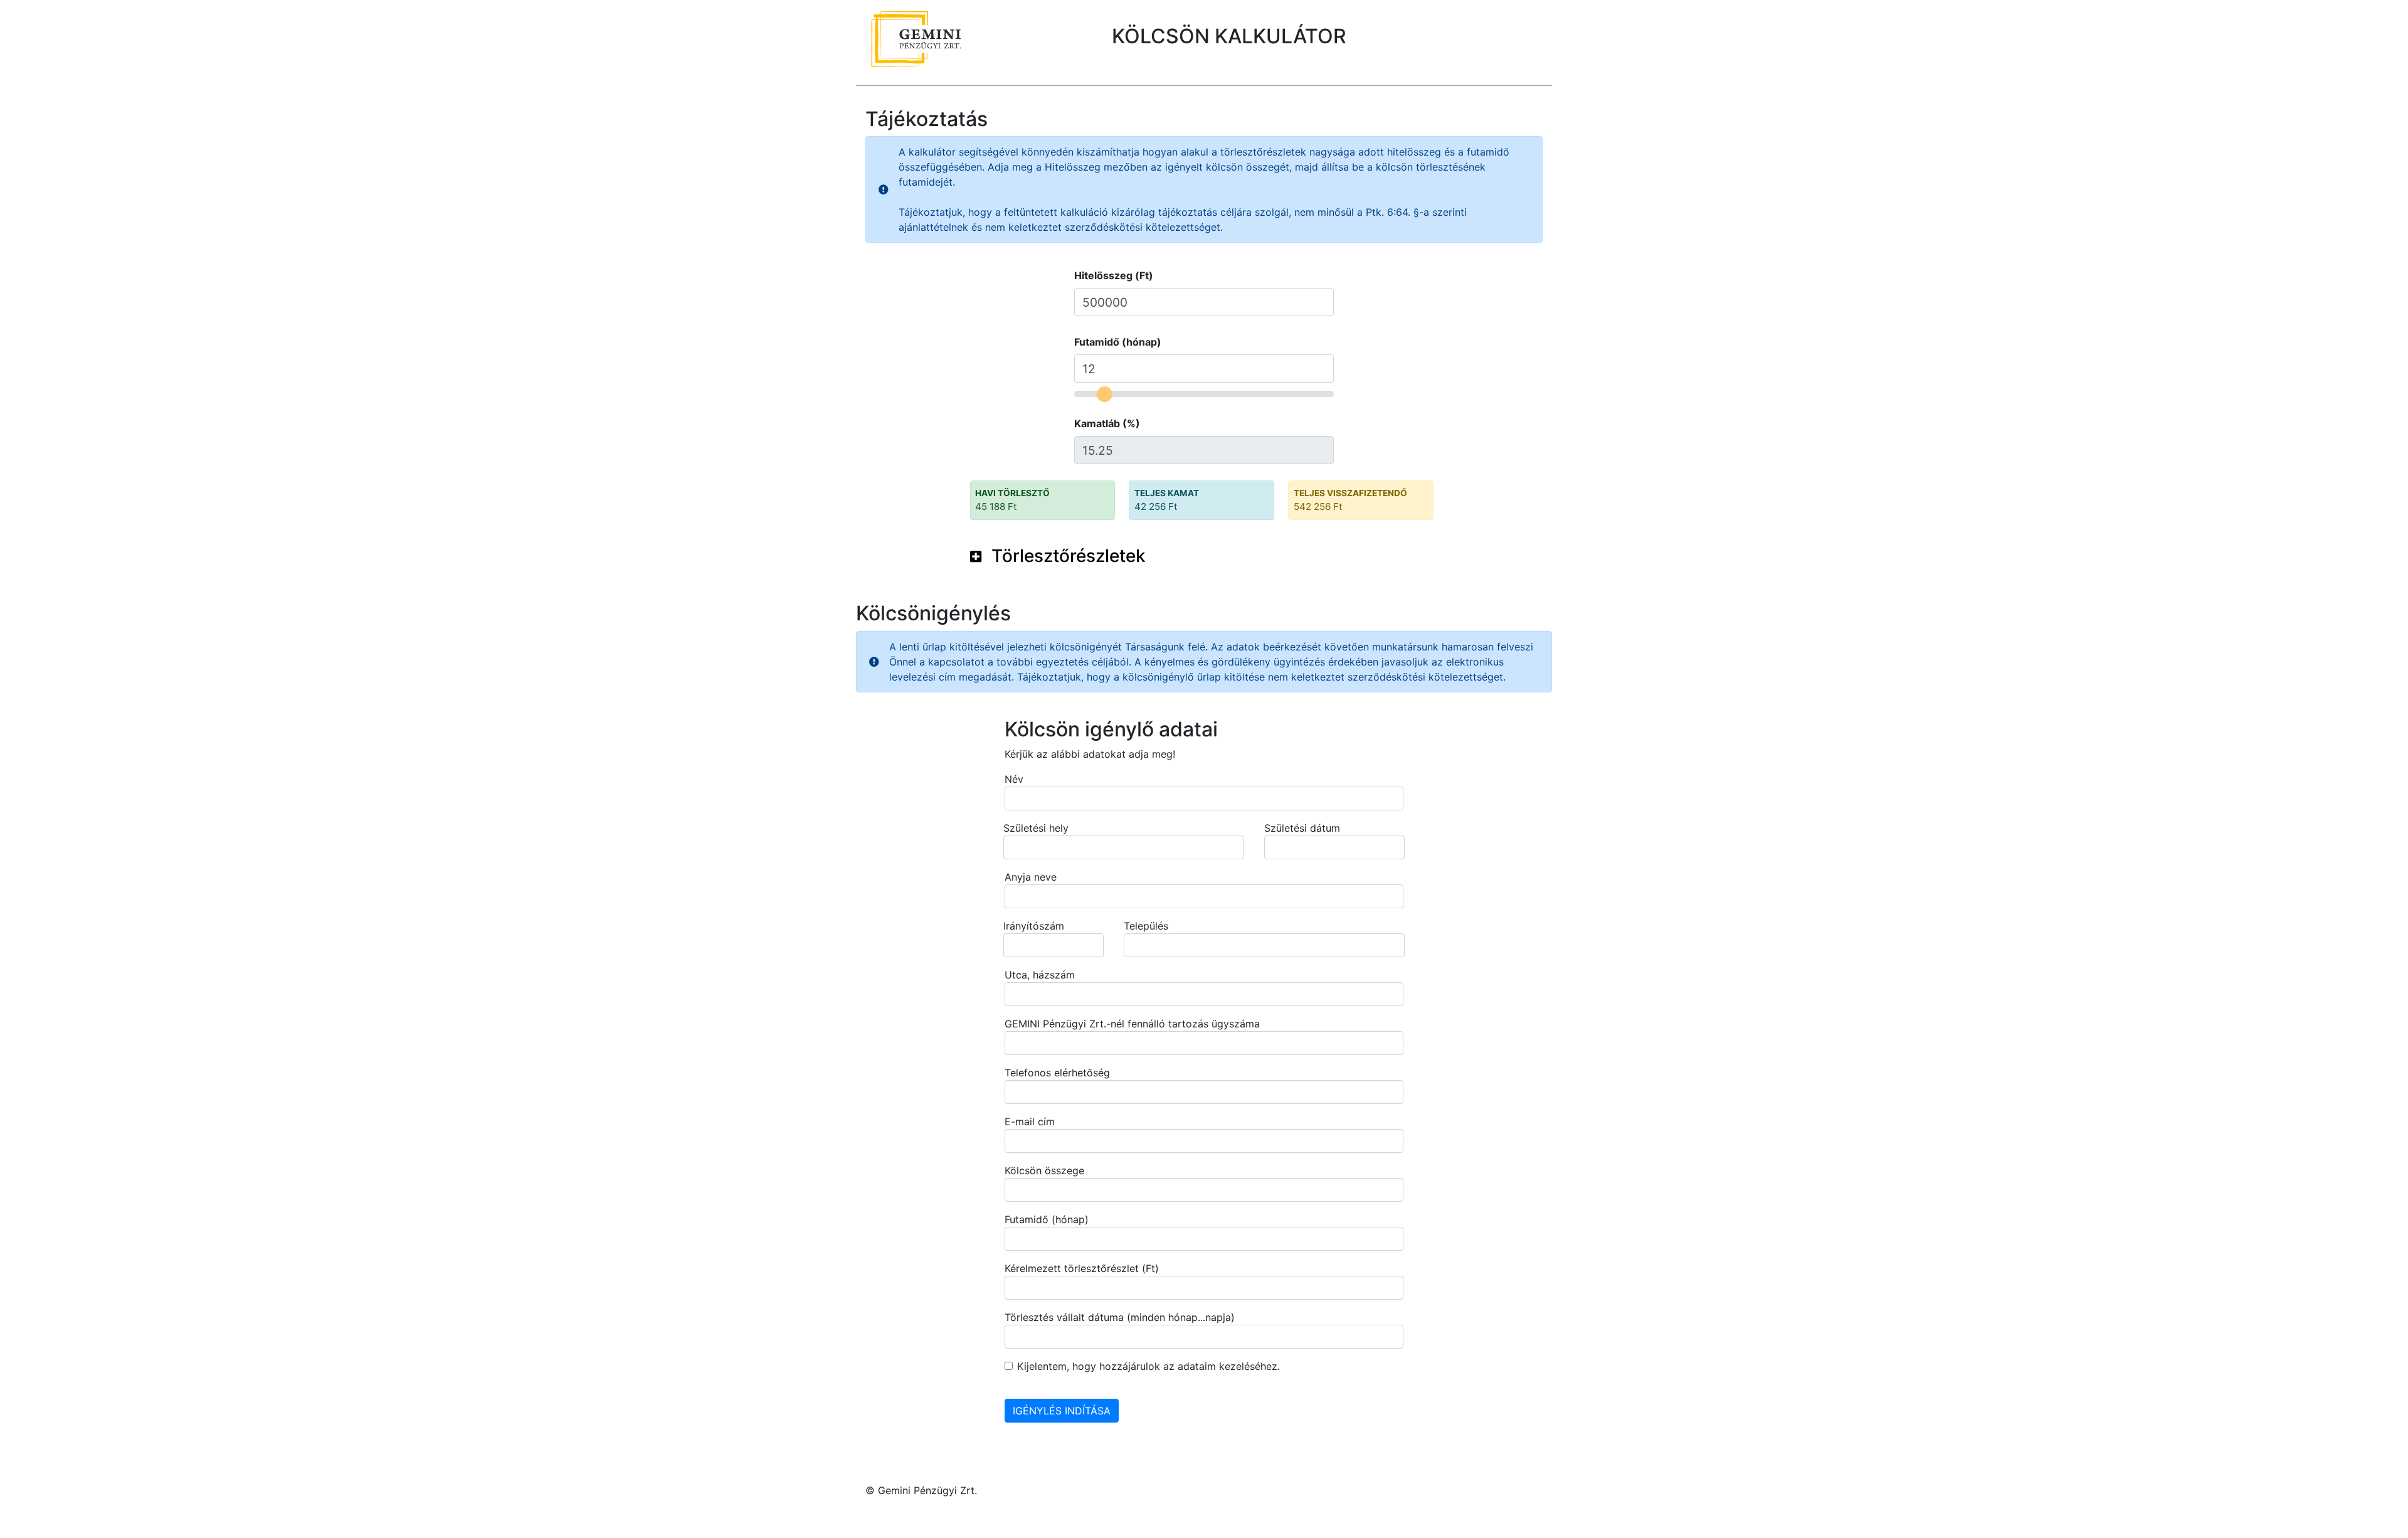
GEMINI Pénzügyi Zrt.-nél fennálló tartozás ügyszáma (1132, 1024)
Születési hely (1036, 828)
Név (1014, 779)
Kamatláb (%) (1107, 423)
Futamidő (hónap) (1118, 342)
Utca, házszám (1040, 975)
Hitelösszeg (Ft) (1114, 275)
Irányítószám (1034, 926)
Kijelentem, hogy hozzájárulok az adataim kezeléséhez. (1149, 1366)
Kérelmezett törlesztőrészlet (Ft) (1082, 1268)
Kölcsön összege (1044, 1170)
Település (1146, 926)
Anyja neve (1031, 877)
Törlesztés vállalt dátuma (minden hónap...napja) (1120, 1317)
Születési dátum (1302, 828)
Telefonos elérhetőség (1057, 1073)
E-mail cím (1030, 1122)
